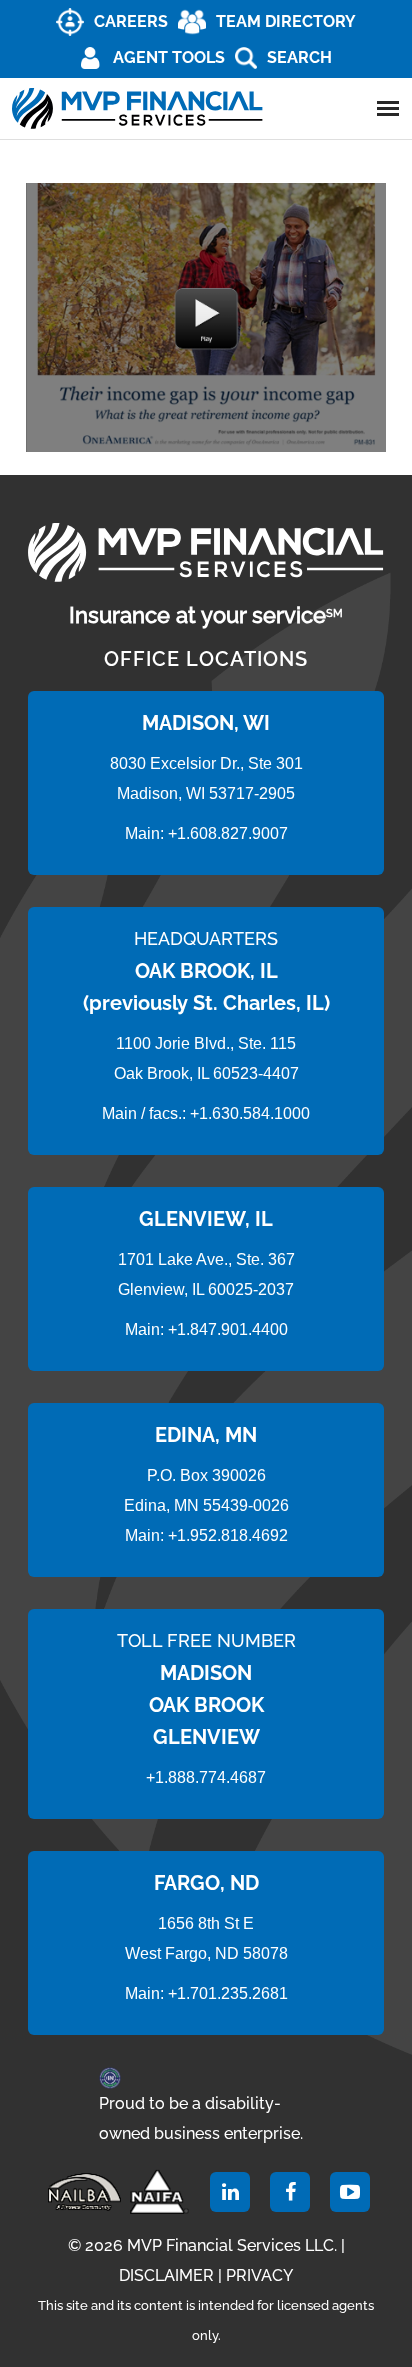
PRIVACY (259, 2275)
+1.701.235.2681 (228, 1993)
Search (299, 57)
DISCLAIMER (166, 2275)
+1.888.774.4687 (206, 1777)
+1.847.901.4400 (226, 1329)
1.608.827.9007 (232, 833)
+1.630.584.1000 (250, 1113)
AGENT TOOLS (169, 57)
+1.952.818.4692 (228, 1535)
